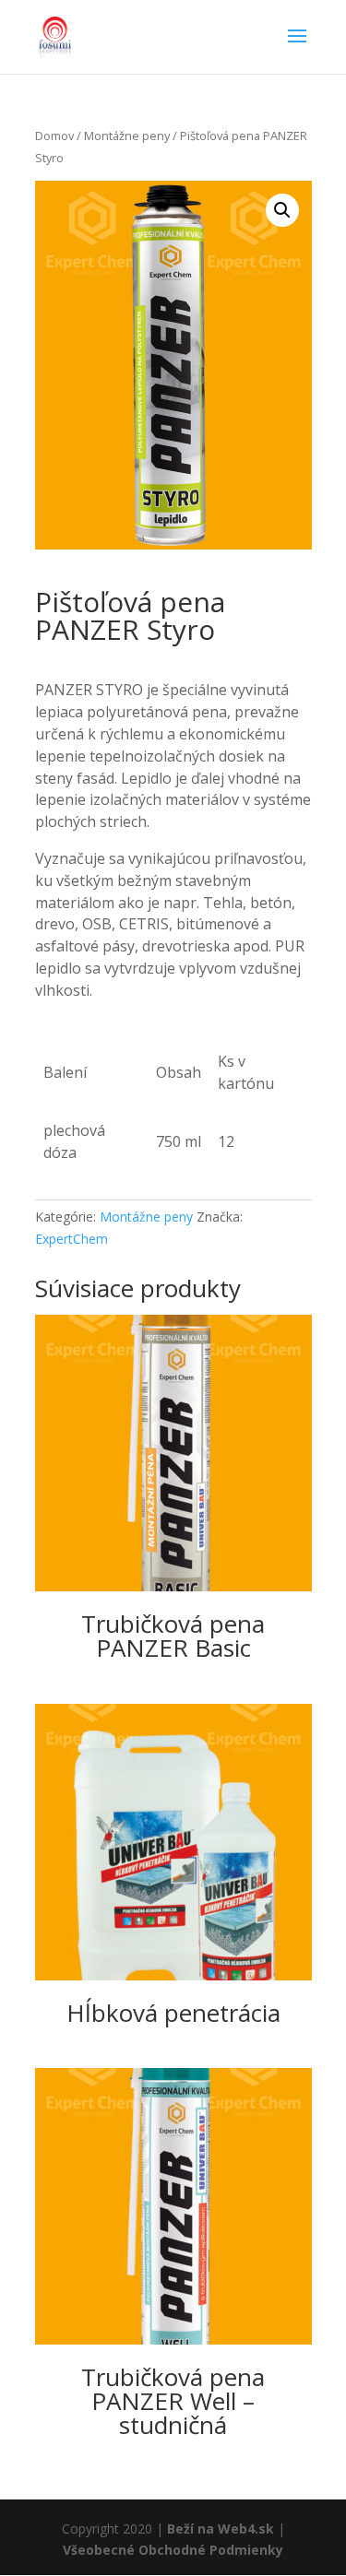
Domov (54, 136)
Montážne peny (127, 136)
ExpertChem (72, 1239)
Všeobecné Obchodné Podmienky (173, 2550)
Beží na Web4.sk (221, 2529)
